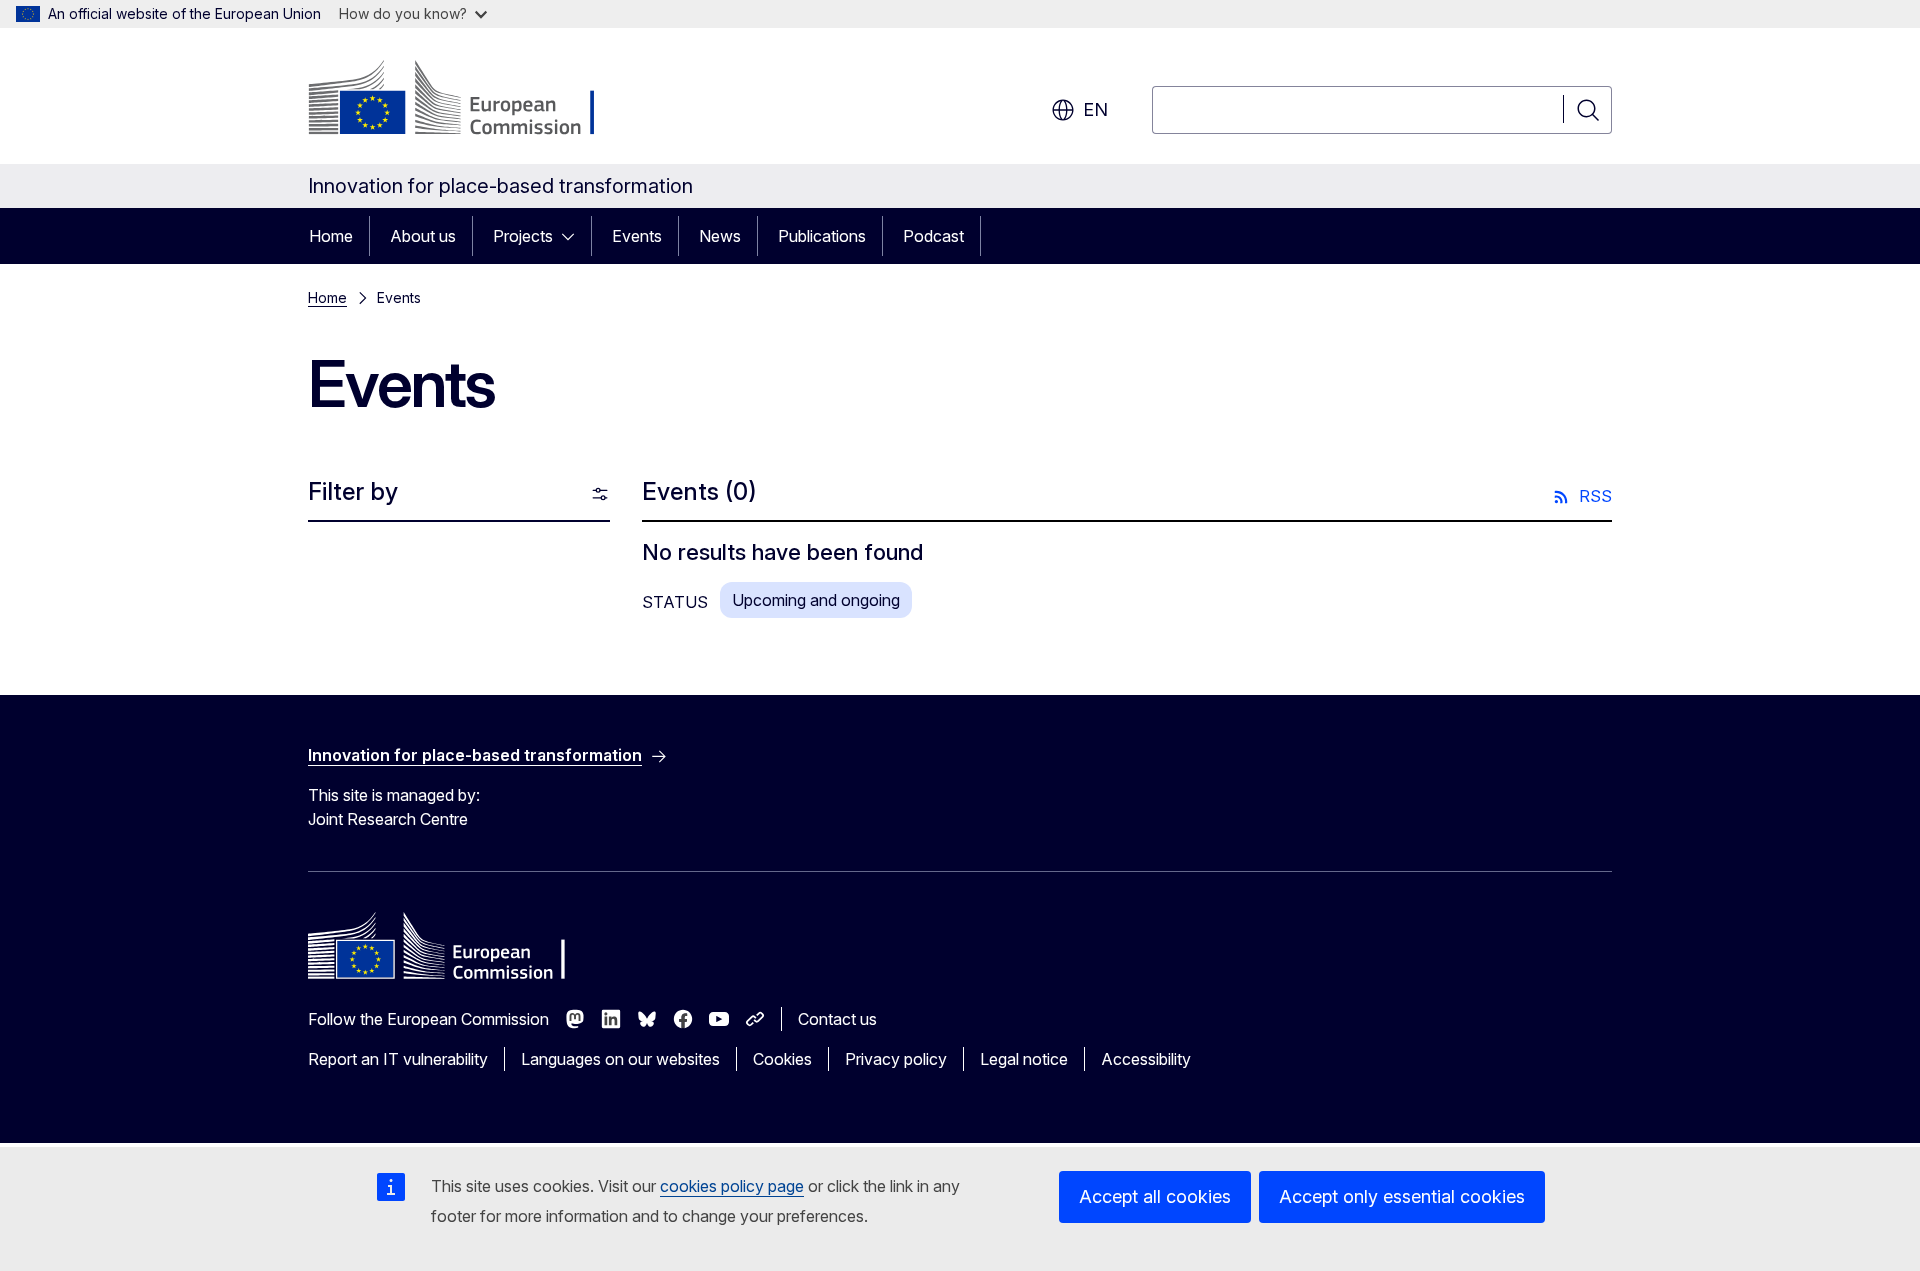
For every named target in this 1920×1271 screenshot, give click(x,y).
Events (637, 236)
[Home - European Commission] (469, 100)
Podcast (933, 236)
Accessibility (1146, 1059)
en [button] (1095, 109)
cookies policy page (732, 1186)
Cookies (782, 1059)
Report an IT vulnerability (398, 1059)
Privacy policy (896, 1059)
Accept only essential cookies (1402, 1196)
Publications (822, 236)
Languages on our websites (620, 1059)
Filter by (353, 491)
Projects (523, 236)
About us (423, 236)
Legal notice (1024, 1059)
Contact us (837, 1019)
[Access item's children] (574, 236)
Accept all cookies (1155, 1196)
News (720, 236)
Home (331, 236)
